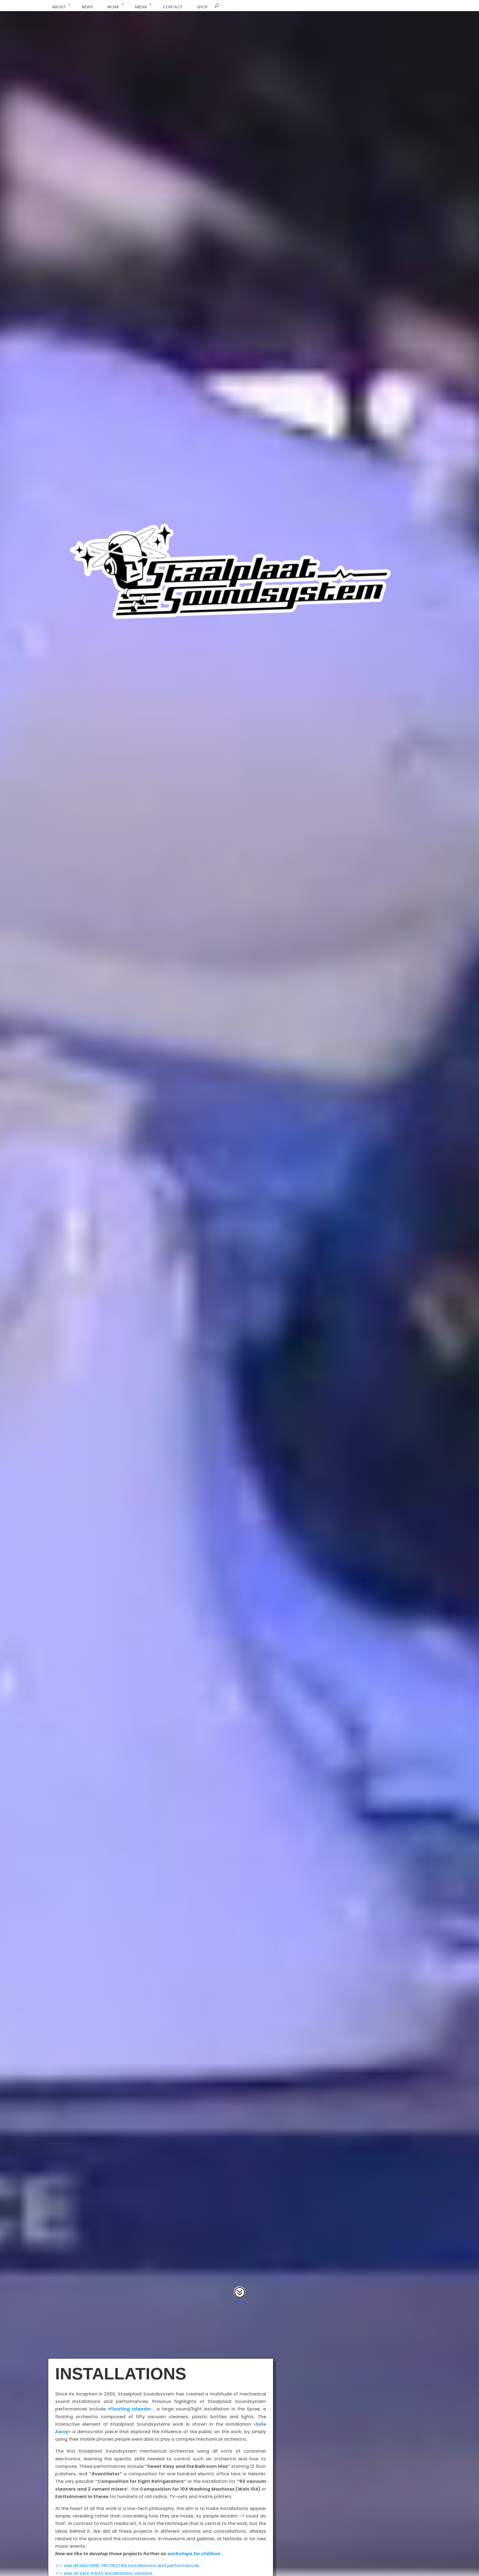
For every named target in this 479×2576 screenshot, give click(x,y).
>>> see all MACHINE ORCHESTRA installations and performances (127, 2566)
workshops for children (194, 2554)
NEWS (87, 7)
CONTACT (173, 7)
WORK (113, 7)
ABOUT (59, 7)
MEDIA (141, 7)
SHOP (202, 7)
